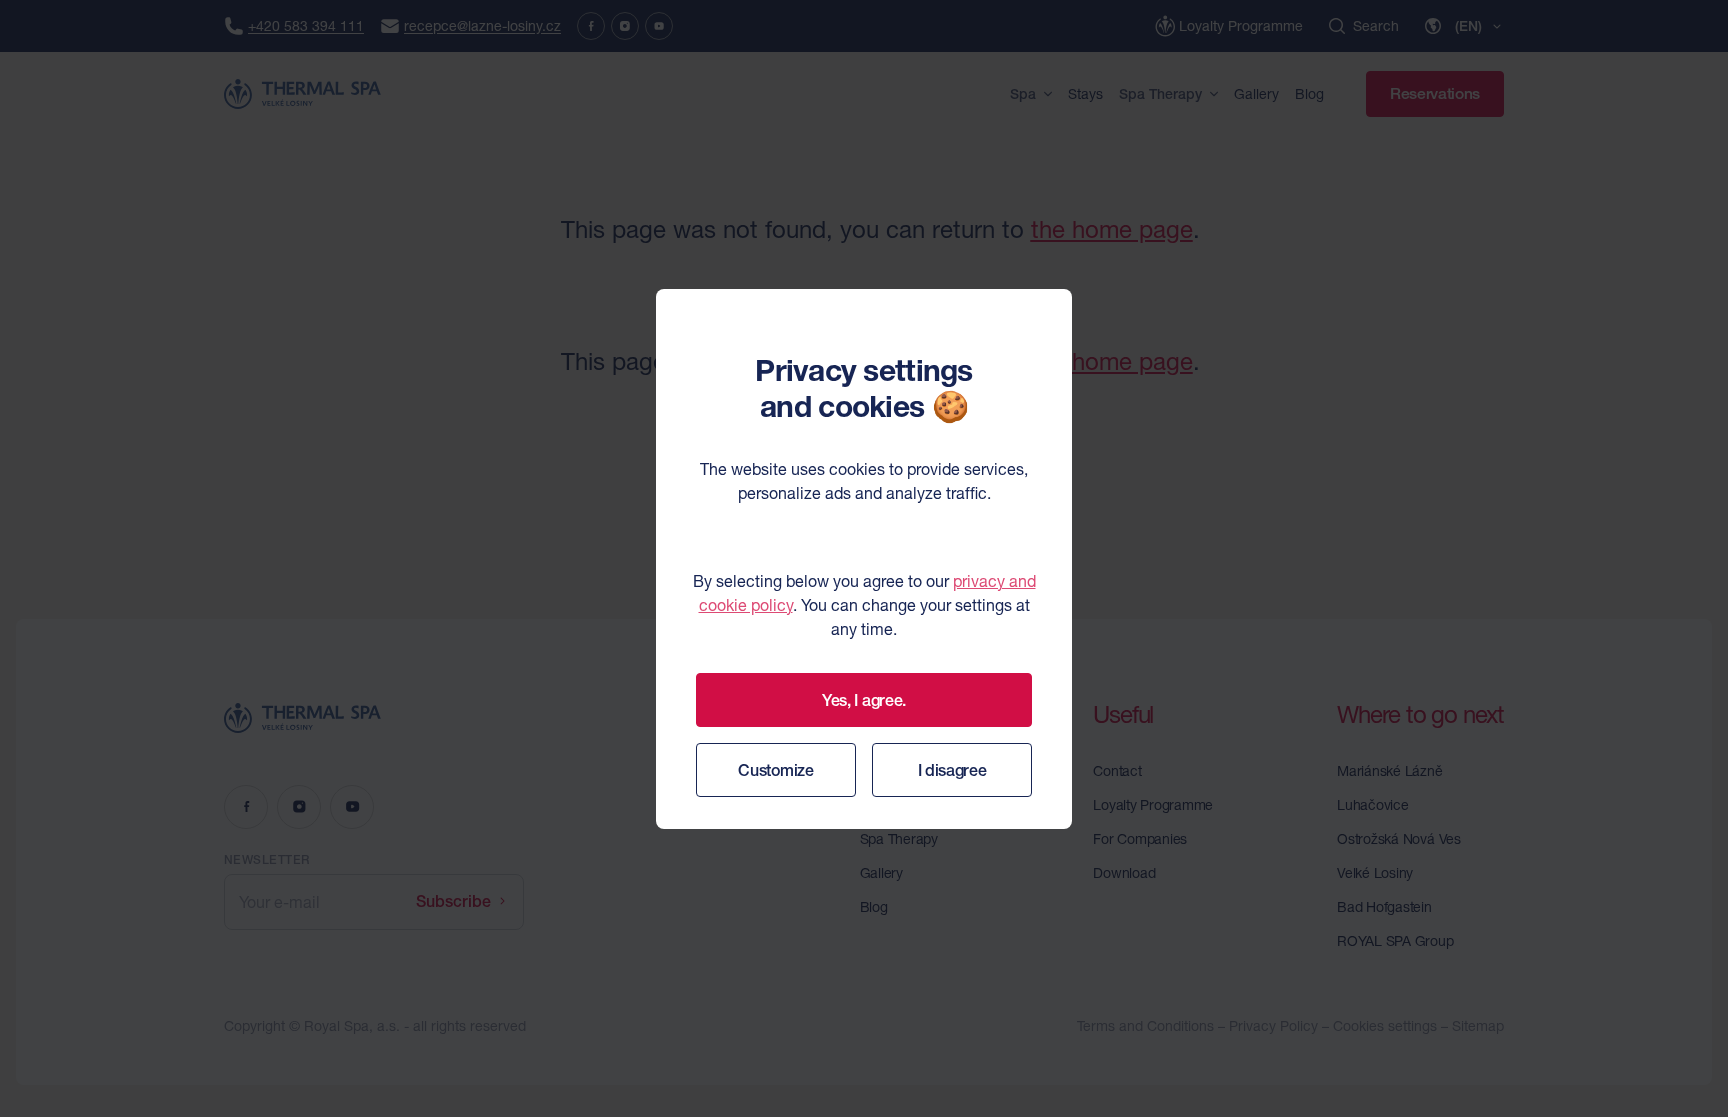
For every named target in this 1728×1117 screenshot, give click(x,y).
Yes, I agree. (864, 700)
